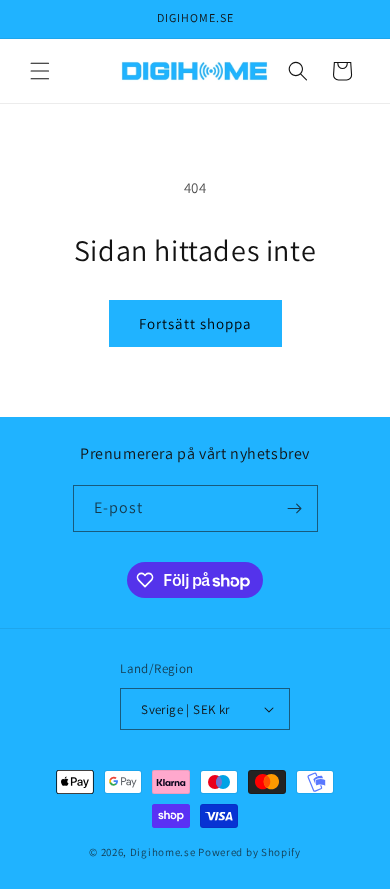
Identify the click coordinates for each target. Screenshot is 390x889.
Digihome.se (163, 852)
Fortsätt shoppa (195, 323)
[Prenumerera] (295, 508)
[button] (40, 71)
